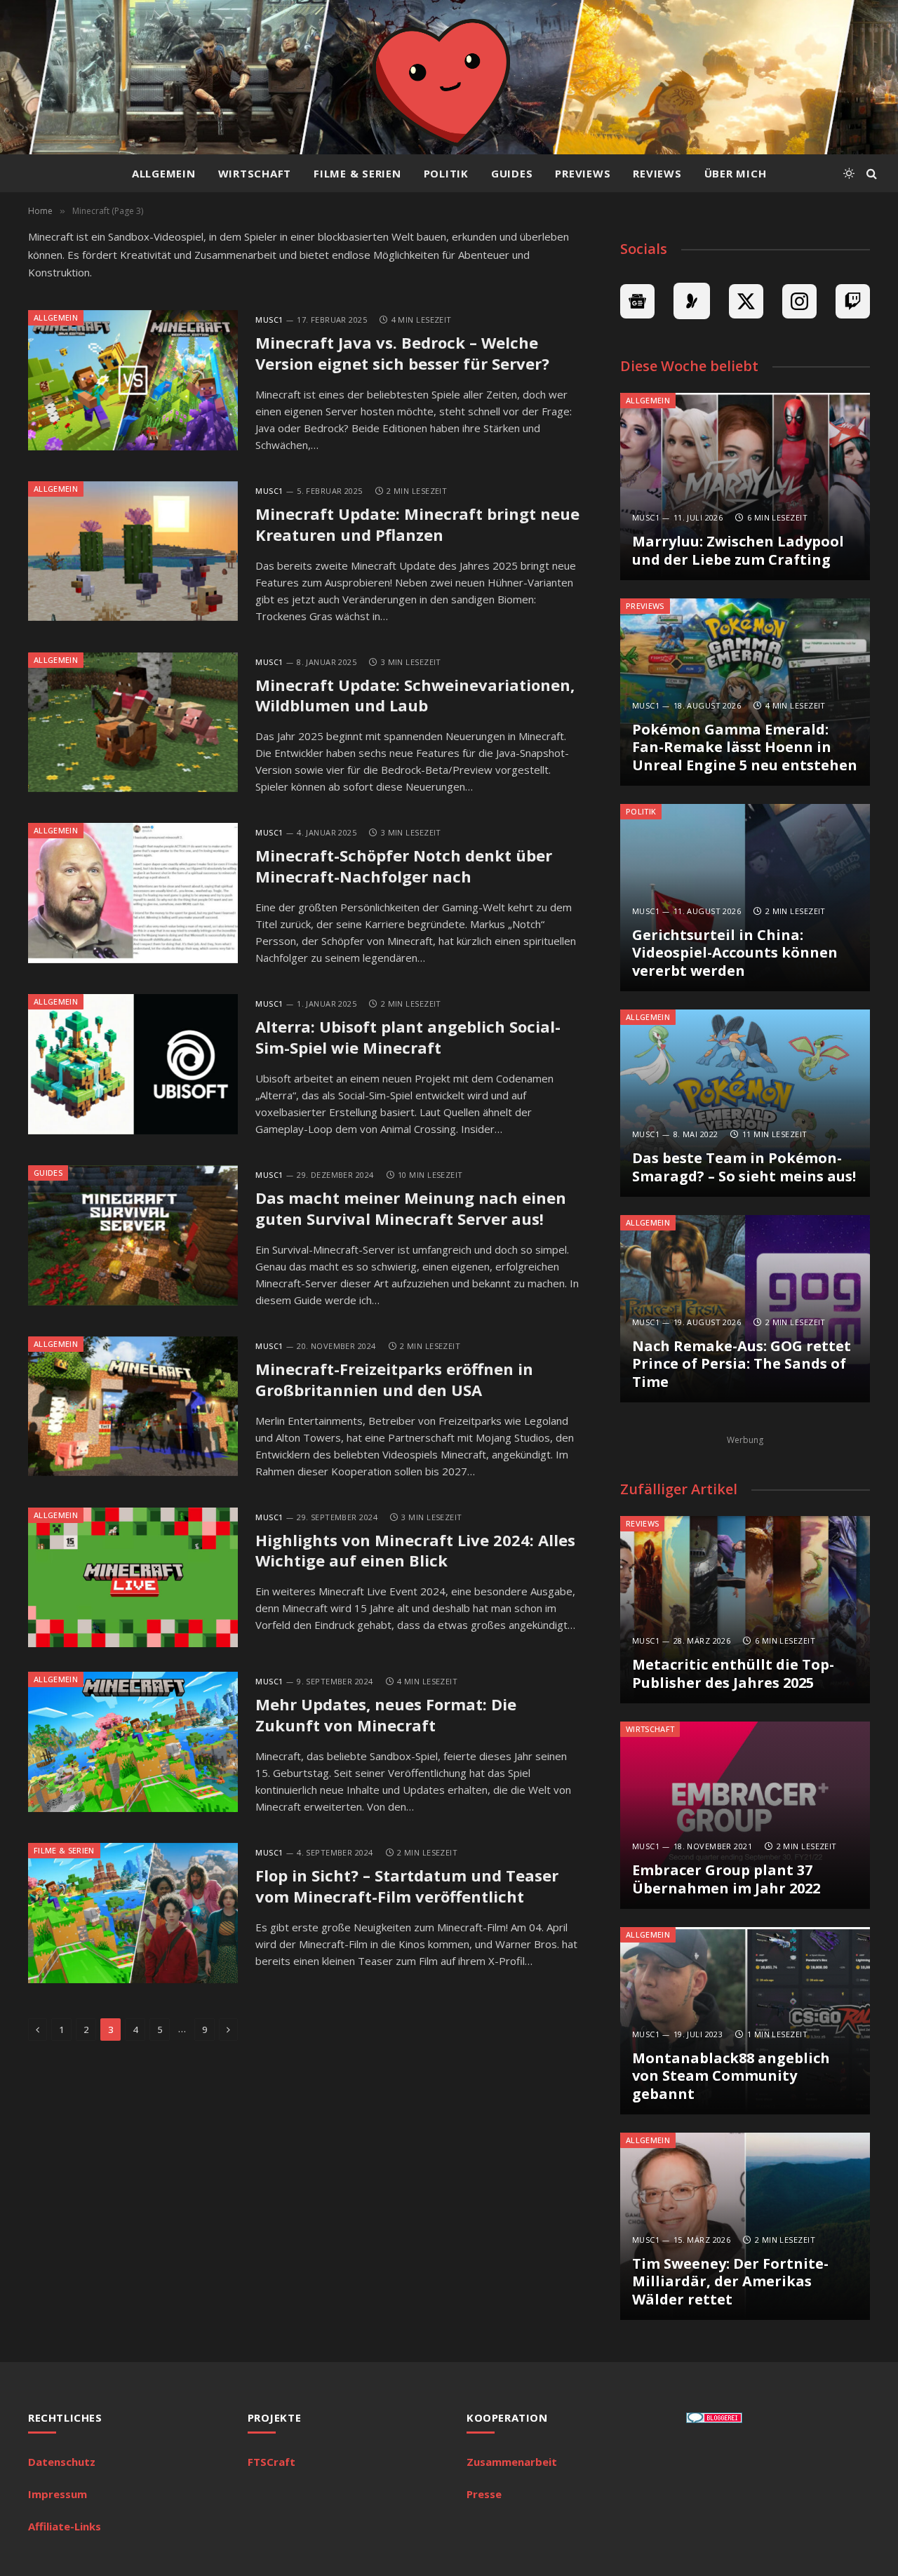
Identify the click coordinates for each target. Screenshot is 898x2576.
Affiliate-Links (65, 2526)
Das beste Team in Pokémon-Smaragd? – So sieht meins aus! (744, 1167)
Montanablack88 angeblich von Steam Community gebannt (731, 2076)
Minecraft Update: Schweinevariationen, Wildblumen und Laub (415, 696)
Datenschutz (62, 2462)
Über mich (736, 173)
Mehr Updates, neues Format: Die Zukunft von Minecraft (386, 1715)
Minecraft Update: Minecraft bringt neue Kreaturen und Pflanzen (417, 524)
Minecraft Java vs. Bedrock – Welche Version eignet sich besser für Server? (402, 353)
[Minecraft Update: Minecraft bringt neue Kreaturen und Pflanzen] (133, 551)
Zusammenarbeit (512, 2462)
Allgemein (164, 173)
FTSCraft (272, 2462)
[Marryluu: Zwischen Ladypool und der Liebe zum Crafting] (745, 487)
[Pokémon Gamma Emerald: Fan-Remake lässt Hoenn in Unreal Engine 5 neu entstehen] (745, 692)
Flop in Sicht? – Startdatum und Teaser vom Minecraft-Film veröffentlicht (407, 1886)
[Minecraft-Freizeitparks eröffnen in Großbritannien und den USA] (133, 1407)
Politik (446, 173)
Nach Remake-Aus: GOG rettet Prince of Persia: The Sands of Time (742, 1364)
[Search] (870, 174)
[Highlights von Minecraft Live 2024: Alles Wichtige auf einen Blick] (133, 1578)
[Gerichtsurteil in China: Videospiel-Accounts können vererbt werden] (745, 898)
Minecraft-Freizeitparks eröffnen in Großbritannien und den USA (394, 1380)
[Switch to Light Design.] (849, 173)
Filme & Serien (357, 173)
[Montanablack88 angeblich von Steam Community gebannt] (745, 2021)
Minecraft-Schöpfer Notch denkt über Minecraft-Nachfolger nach (404, 866)
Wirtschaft (255, 173)
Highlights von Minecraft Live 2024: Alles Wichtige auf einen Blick (415, 1551)
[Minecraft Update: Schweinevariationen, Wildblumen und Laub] (133, 723)
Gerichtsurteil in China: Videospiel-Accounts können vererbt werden (735, 953)
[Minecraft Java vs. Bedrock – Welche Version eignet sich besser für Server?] (133, 380)
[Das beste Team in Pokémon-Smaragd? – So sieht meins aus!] (745, 1103)
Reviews (657, 173)
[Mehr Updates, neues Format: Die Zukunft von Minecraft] (133, 1742)
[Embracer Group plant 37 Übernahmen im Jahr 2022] (745, 1815)
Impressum (58, 2494)
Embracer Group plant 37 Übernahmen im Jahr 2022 (726, 1879)
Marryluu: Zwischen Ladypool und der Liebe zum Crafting (738, 550)
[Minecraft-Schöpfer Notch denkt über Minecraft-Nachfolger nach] (133, 893)
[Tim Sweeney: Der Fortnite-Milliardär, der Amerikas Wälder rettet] (745, 2226)
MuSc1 (269, 320)
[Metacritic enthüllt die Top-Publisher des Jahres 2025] (745, 1610)
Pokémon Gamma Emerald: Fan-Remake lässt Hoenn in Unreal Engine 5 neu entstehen (745, 747)
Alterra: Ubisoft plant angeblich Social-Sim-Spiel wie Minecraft (408, 1037)
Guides (512, 173)
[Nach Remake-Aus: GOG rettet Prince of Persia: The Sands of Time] (745, 1309)
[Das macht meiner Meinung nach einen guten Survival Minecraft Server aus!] (133, 1235)
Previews (583, 173)
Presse (484, 2494)
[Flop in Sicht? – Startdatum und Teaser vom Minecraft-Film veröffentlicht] (133, 1913)
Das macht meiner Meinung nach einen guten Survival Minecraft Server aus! (411, 1208)
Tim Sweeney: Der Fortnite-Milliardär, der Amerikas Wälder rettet (730, 2282)
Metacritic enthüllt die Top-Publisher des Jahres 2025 (733, 1673)
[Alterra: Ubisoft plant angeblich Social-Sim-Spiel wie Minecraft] (133, 1064)
